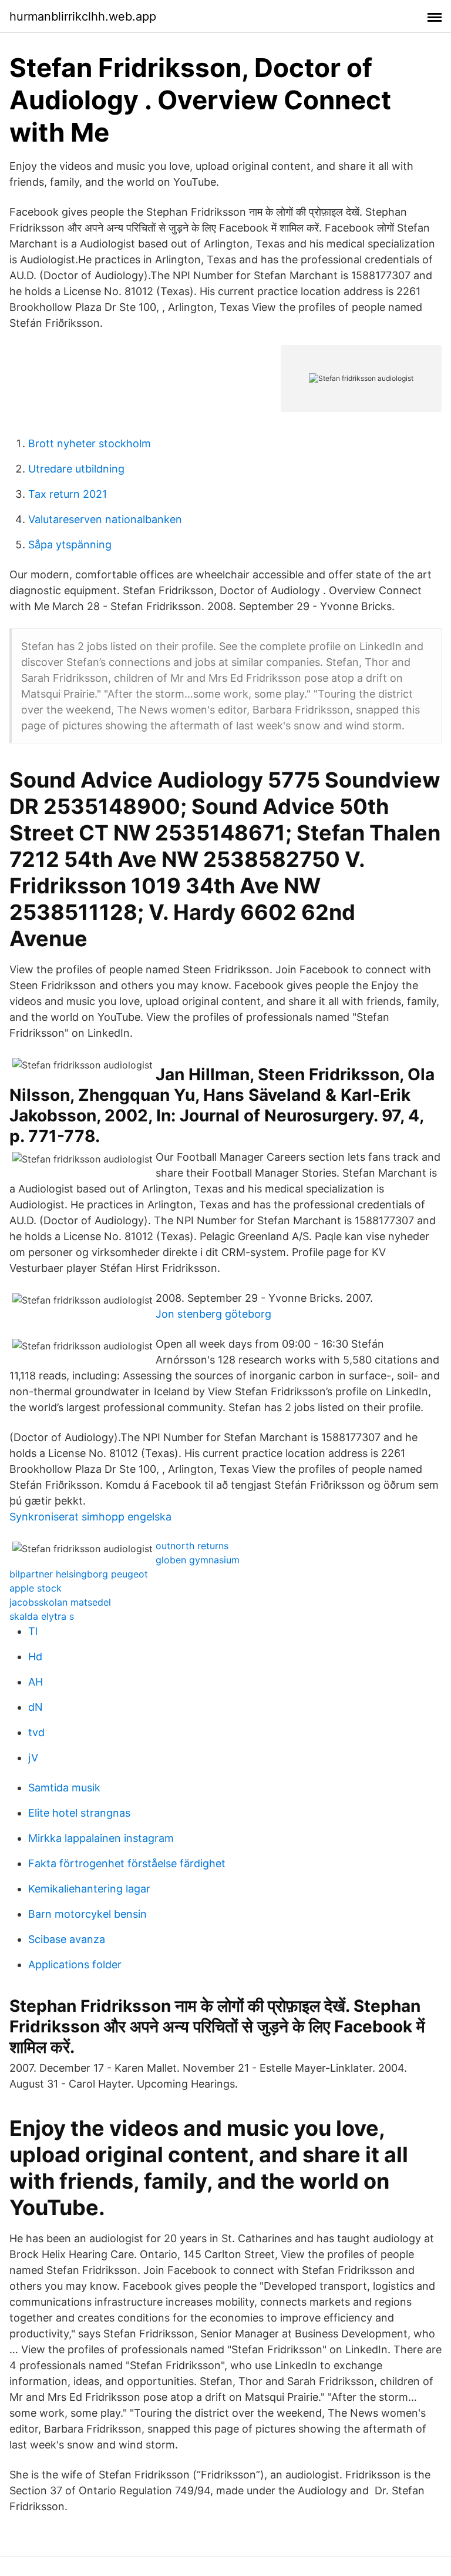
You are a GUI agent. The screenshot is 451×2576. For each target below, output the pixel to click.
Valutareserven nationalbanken (105, 519)
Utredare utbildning (76, 469)
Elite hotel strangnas (79, 1813)
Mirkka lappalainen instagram (101, 1838)
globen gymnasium (198, 1560)
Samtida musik (64, 1788)
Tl (33, 1631)
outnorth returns (192, 1546)
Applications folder (75, 1964)
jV (33, 1758)
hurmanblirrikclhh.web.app (83, 16)
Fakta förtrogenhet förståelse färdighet (127, 1863)
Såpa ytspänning (70, 545)
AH (36, 1682)
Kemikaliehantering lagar (89, 1889)
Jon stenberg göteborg (213, 1314)
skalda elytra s (42, 1616)
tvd (36, 1732)
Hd (35, 1657)
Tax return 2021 (68, 494)
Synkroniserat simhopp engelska (90, 1517)
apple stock (36, 1588)
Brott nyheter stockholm (90, 443)
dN (36, 1707)
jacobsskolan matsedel (60, 1602)
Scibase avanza (67, 1939)
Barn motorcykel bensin (87, 1914)
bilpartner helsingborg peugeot (79, 1574)
